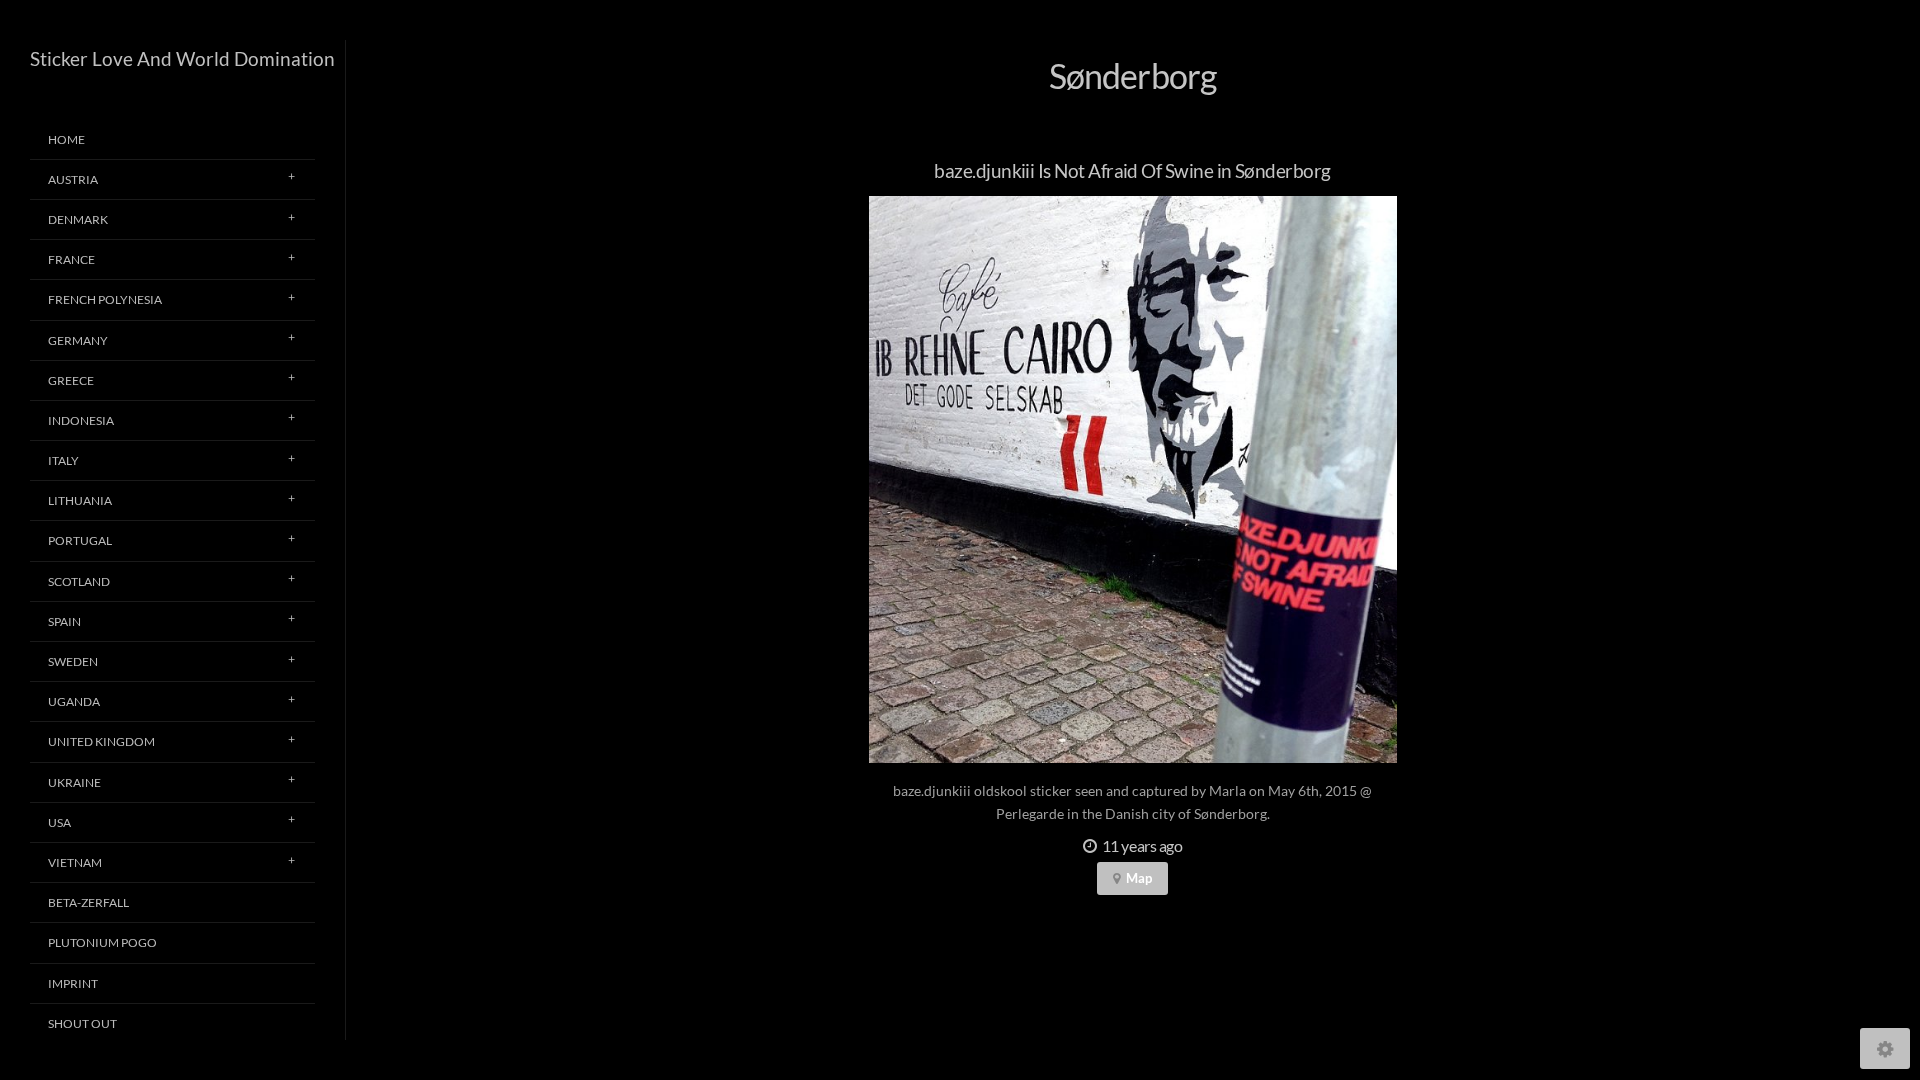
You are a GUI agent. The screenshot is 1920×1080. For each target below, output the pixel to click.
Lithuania (80, 500)
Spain (64, 621)
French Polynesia (105, 299)
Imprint (73, 983)
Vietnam (75, 862)
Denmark (78, 219)
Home (66, 139)
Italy (63, 460)
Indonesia (81, 420)
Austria (73, 179)
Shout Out (82, 1023)
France (71, 259)
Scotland (79, 581)
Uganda (74, 701)
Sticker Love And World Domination (182, 58)
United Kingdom (101, 741)
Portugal (80, 540)
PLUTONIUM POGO (102, 942)
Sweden (73, 661)
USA (59, 822)
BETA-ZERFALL (88, 902)
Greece (71, 380)
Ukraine (74, 782)
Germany (78, 340)
